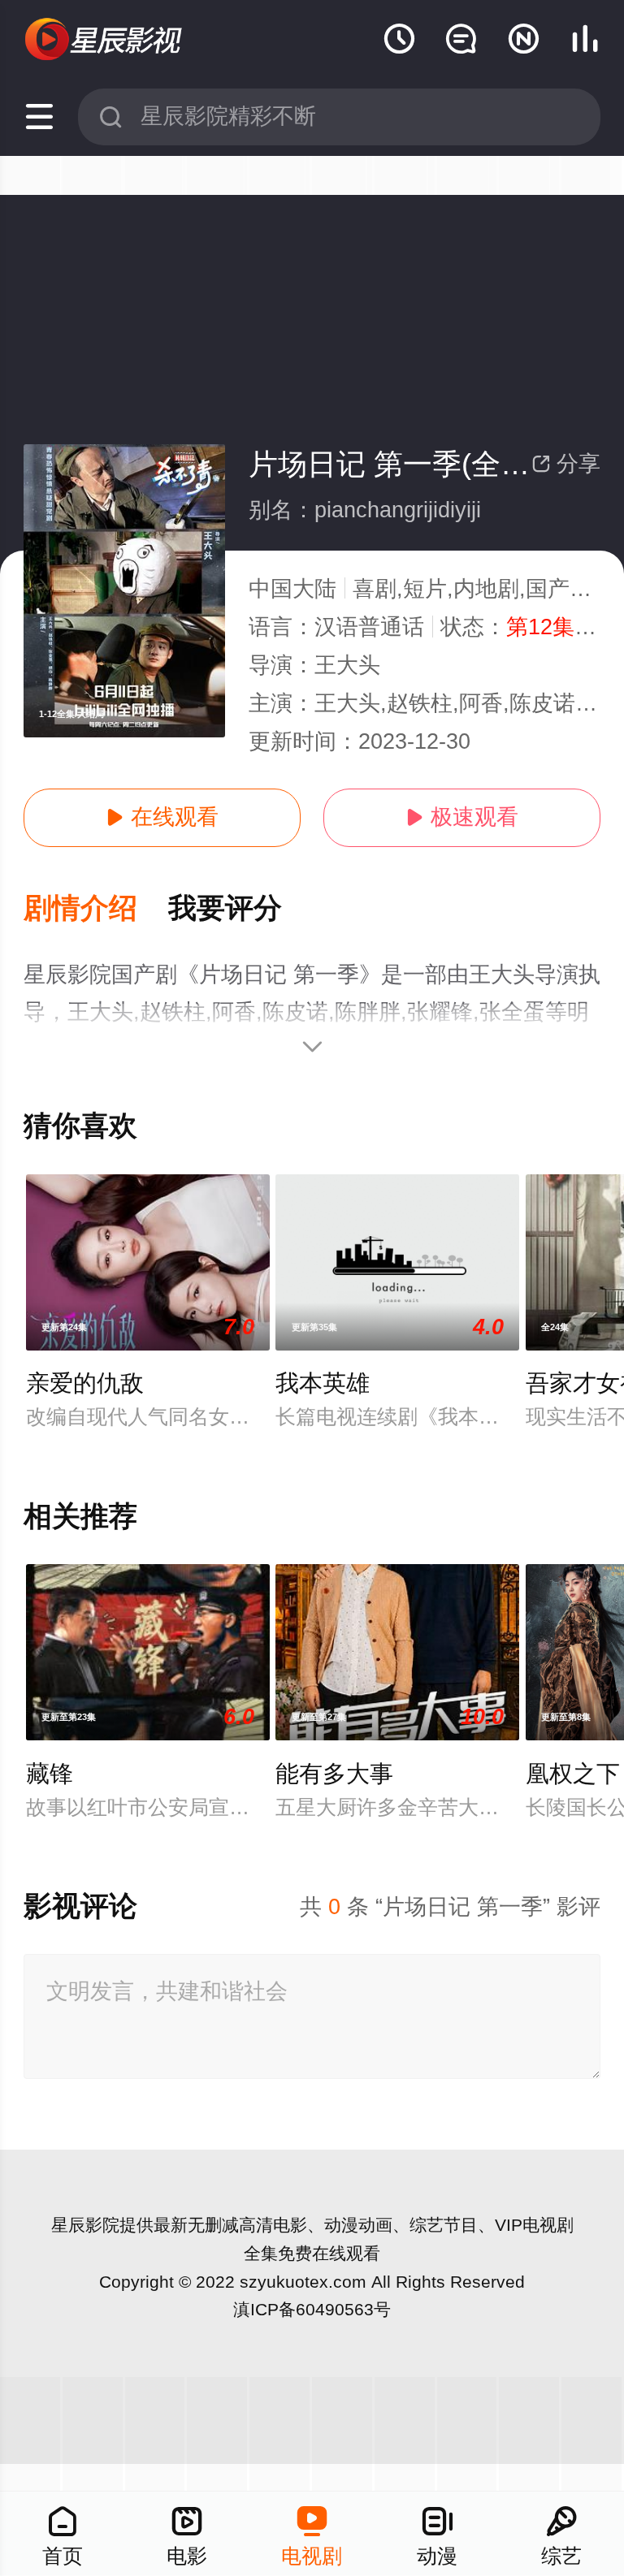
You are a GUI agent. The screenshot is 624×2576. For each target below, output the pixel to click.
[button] (96, 909)
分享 (566, 464)
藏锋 (50, 1774)
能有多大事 (334, 1774)
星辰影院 (85, 2225)
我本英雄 (323, 1383)
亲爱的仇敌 (85, 1383)
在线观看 (162, 817)
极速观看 (462, 817)
